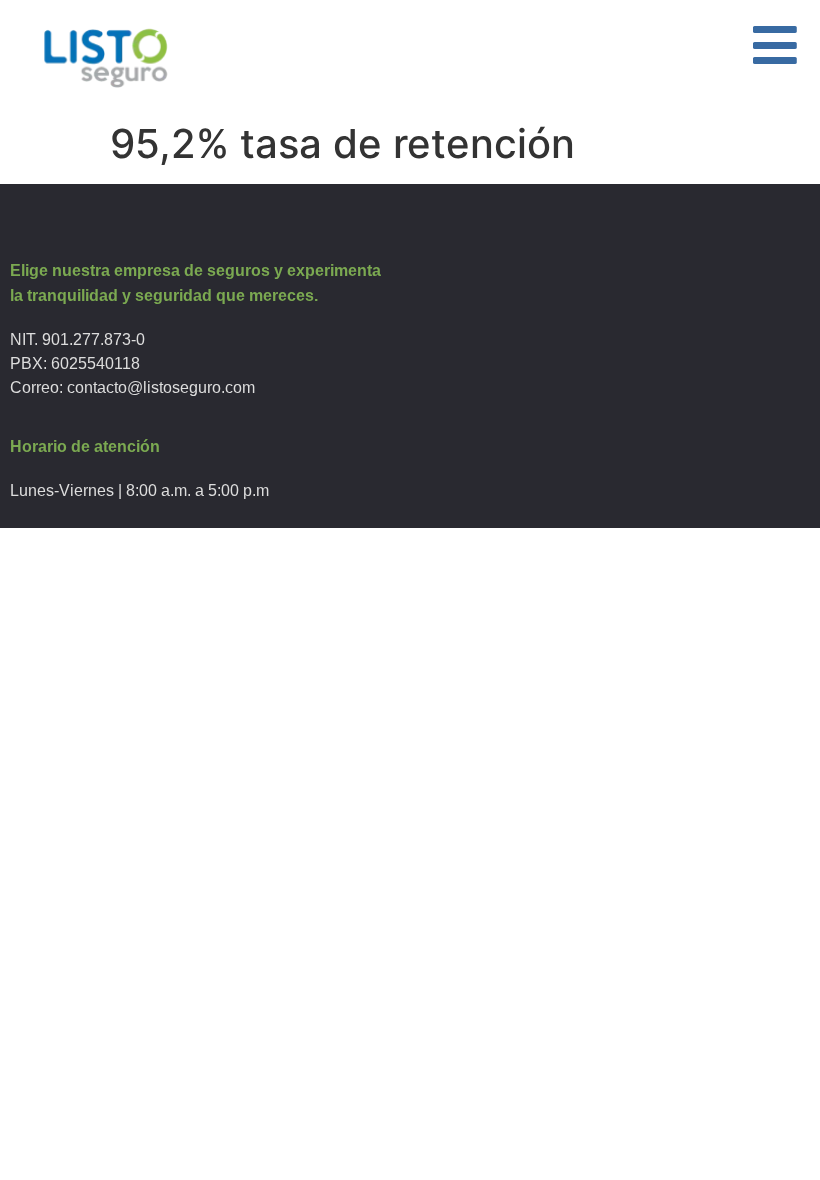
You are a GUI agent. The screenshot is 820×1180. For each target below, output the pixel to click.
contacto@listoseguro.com (161, 387)
